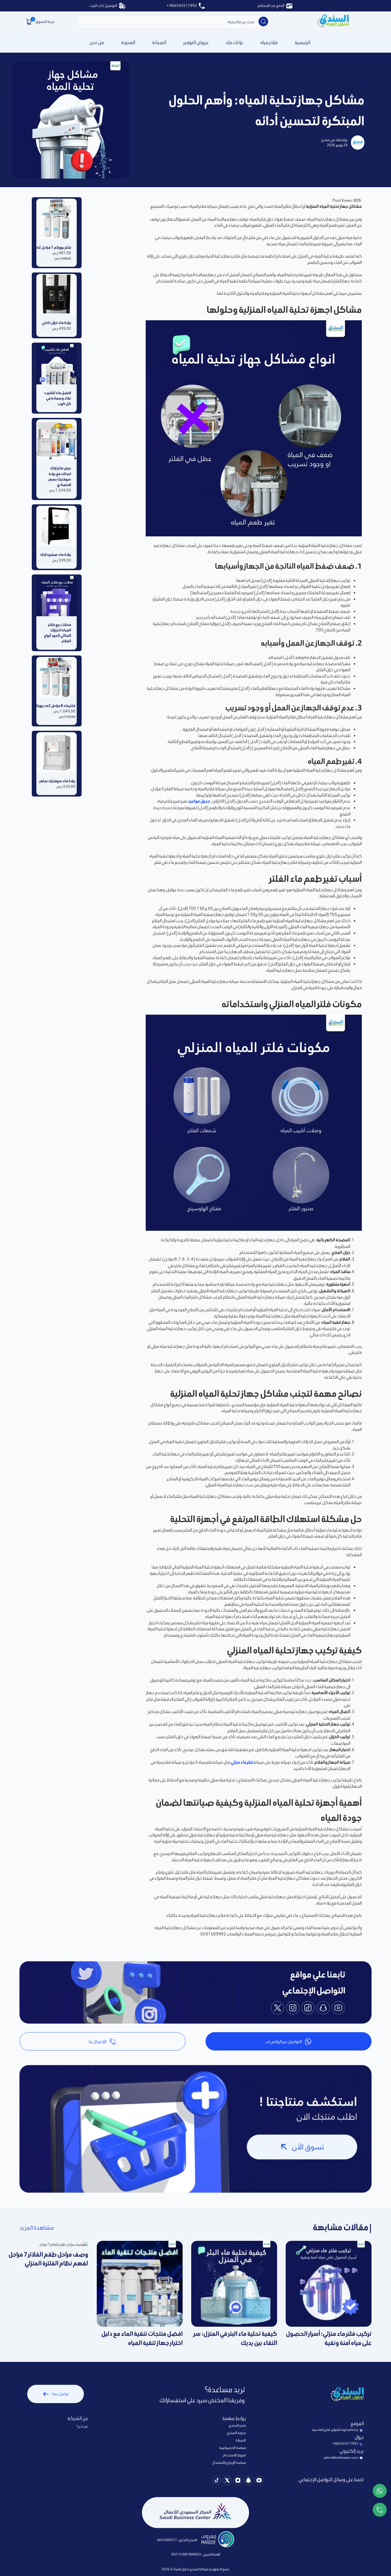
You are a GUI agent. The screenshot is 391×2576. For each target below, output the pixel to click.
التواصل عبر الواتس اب (284, 2041)
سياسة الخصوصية (233, 2448)
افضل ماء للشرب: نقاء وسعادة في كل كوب (57, 398)
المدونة (128, 42)
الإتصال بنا (97, 2041)
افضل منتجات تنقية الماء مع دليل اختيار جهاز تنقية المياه (142, 2338)
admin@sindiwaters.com (341, 2458)
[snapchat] (323, 2009)
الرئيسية (303, 42)
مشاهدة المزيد (37, 2228)
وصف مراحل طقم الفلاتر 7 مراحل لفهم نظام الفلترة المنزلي (48, 2259)
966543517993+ (345, 2443)
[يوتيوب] (259, 2481)
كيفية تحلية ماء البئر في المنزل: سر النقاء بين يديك (235, 2338)
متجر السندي (237, 2425)
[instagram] (293, 2009)
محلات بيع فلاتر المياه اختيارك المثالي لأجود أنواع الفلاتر (58, 633)
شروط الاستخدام (234, 2455)
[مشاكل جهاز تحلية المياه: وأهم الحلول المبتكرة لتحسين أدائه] (263, 21)
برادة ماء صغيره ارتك (57, 555)
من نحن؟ (82, 2426)
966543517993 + (182, 6)
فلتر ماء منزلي (242, 1762)
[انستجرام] (238, 2481)
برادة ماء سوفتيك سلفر (57, 781)
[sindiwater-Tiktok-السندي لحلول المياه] (217, 2481)
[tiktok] (308, 2009)
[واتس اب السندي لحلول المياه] (380, 2492)
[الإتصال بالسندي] (380, 2511)
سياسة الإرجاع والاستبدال (229, 2463)
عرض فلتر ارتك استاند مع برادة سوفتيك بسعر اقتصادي (60, 476)
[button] (29, 22)
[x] (278, 2009)
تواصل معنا (60, 2394)
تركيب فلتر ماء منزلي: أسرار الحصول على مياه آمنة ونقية (329, 2338)
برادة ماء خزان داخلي (57, 323)
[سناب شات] (248, 2481)
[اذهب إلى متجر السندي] (333, 22)
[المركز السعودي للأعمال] (195, 2512)
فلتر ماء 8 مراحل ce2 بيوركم (56, 706)
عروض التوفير (196, 42)
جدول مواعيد (199, 801)
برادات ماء (235, 42)
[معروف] (218, 2540)
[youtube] (338, 2009)
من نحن (97, 42)
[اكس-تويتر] (227, 2481)
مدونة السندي (236, 2433)
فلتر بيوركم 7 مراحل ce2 (57, 247)
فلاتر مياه (269, 42)
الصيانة (159, 42)
